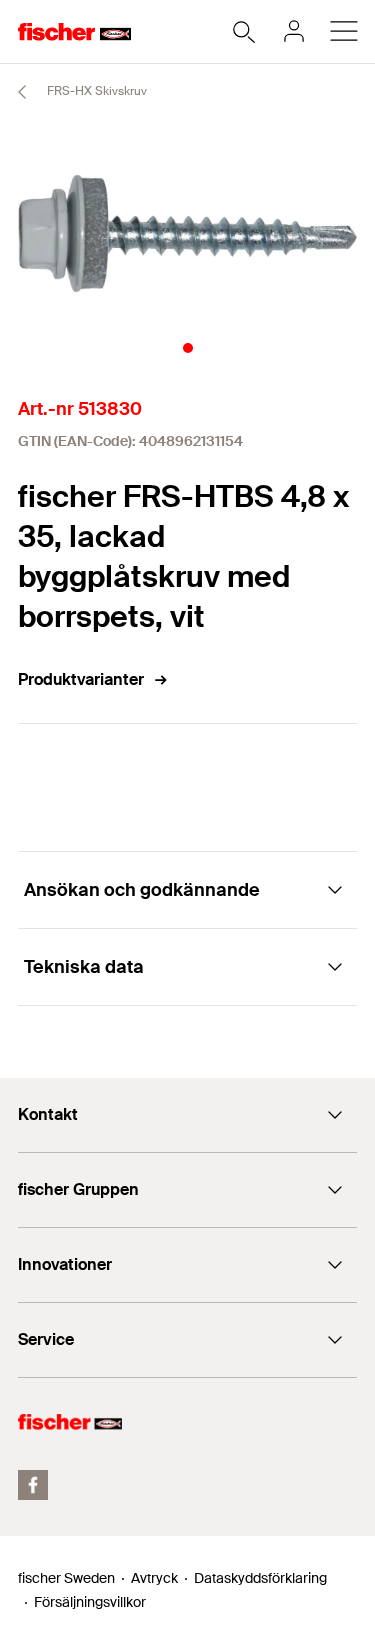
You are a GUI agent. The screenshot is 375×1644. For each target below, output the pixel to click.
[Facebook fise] (33, 1485)
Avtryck (154, 1578)
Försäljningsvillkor (90, 1602)
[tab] (188, 348)
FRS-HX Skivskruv (95, 91)
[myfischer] (294, 31)
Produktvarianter (81, 679)
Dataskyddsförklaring (260, 1578)
